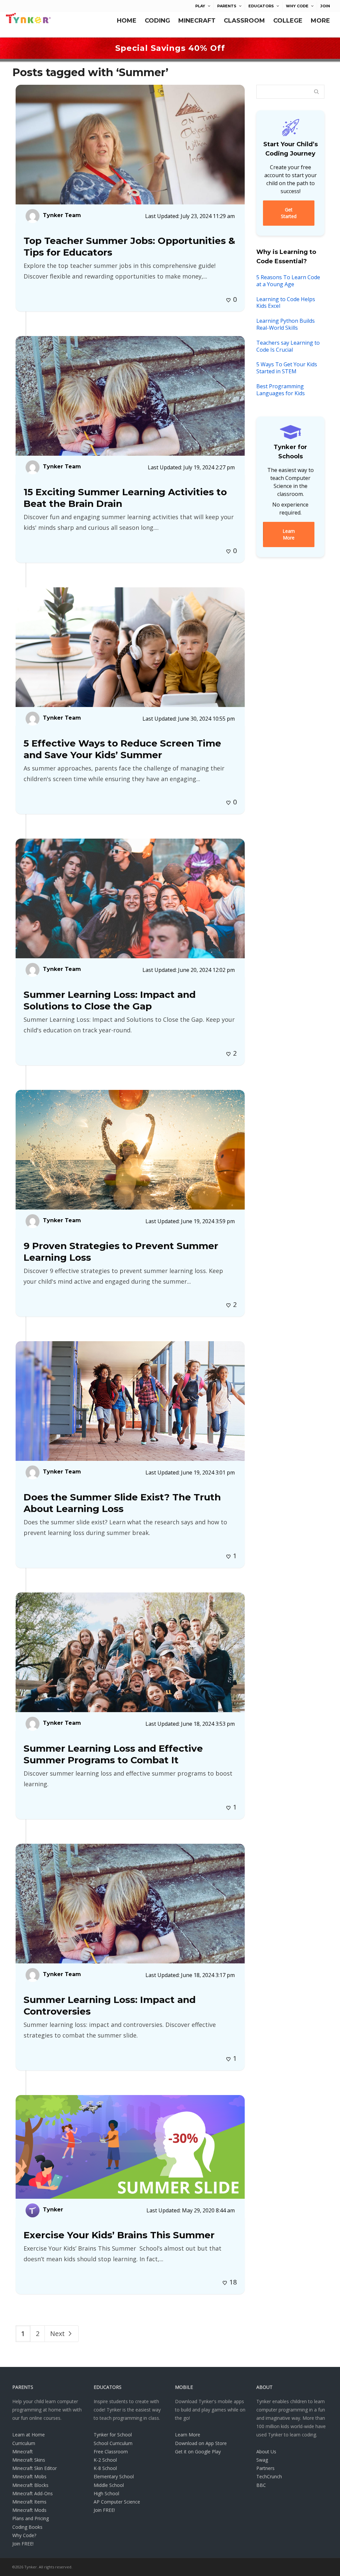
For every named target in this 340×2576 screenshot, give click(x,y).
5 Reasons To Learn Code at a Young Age (288, 281)
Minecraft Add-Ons (33, 2493)
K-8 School (105, 2468)
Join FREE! (23, 2544)
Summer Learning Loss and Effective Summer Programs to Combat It (113, 1754)
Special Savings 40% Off (170, 48)
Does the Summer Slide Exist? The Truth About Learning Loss (122, 1503)
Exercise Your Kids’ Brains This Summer (119, 2235)
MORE (320, 21)
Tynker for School (113, 2435)
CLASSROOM (244, 21)
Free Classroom (111, 2452)
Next (58, 2334)
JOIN (325, 6)
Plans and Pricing (31, 2518)
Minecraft (23, 2452)
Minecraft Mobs (29, 2476)
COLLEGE (288, 21)
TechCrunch (269, 2476)
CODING (157, 21)
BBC (261, 2485)
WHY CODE (297, 6)
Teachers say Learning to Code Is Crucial (288, 346)
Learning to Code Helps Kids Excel (286, 303)
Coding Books (27, 2527)
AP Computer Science (117, 2502)
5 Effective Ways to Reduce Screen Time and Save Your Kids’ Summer (122, 749)
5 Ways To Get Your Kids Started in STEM (287, 368)
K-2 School (105, 2460)
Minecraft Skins (29, 2460)
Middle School (109, 2485)
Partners (265, 2468)
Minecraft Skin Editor (35, 2468)
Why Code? (24, 2535)
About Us (266, 2452)
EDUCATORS (261, 6)
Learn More (188, 2435)
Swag (262, 2460)
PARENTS (227, 6)
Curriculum (24, 2443)
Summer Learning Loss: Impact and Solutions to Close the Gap (110, 1000)
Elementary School (114, 2476)
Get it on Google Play (198, 2452)
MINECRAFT (197, 21)
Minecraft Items (29, 2502)
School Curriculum (113, 2443)
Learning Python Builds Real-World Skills (286, 324)
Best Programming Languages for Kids (281, 390)
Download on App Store (201, 2443)
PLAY (200, 6)
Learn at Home (29, 2435)
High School (106, 2493)
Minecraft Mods (29, 2510)
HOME (127, 21)
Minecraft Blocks (30, 2485)
